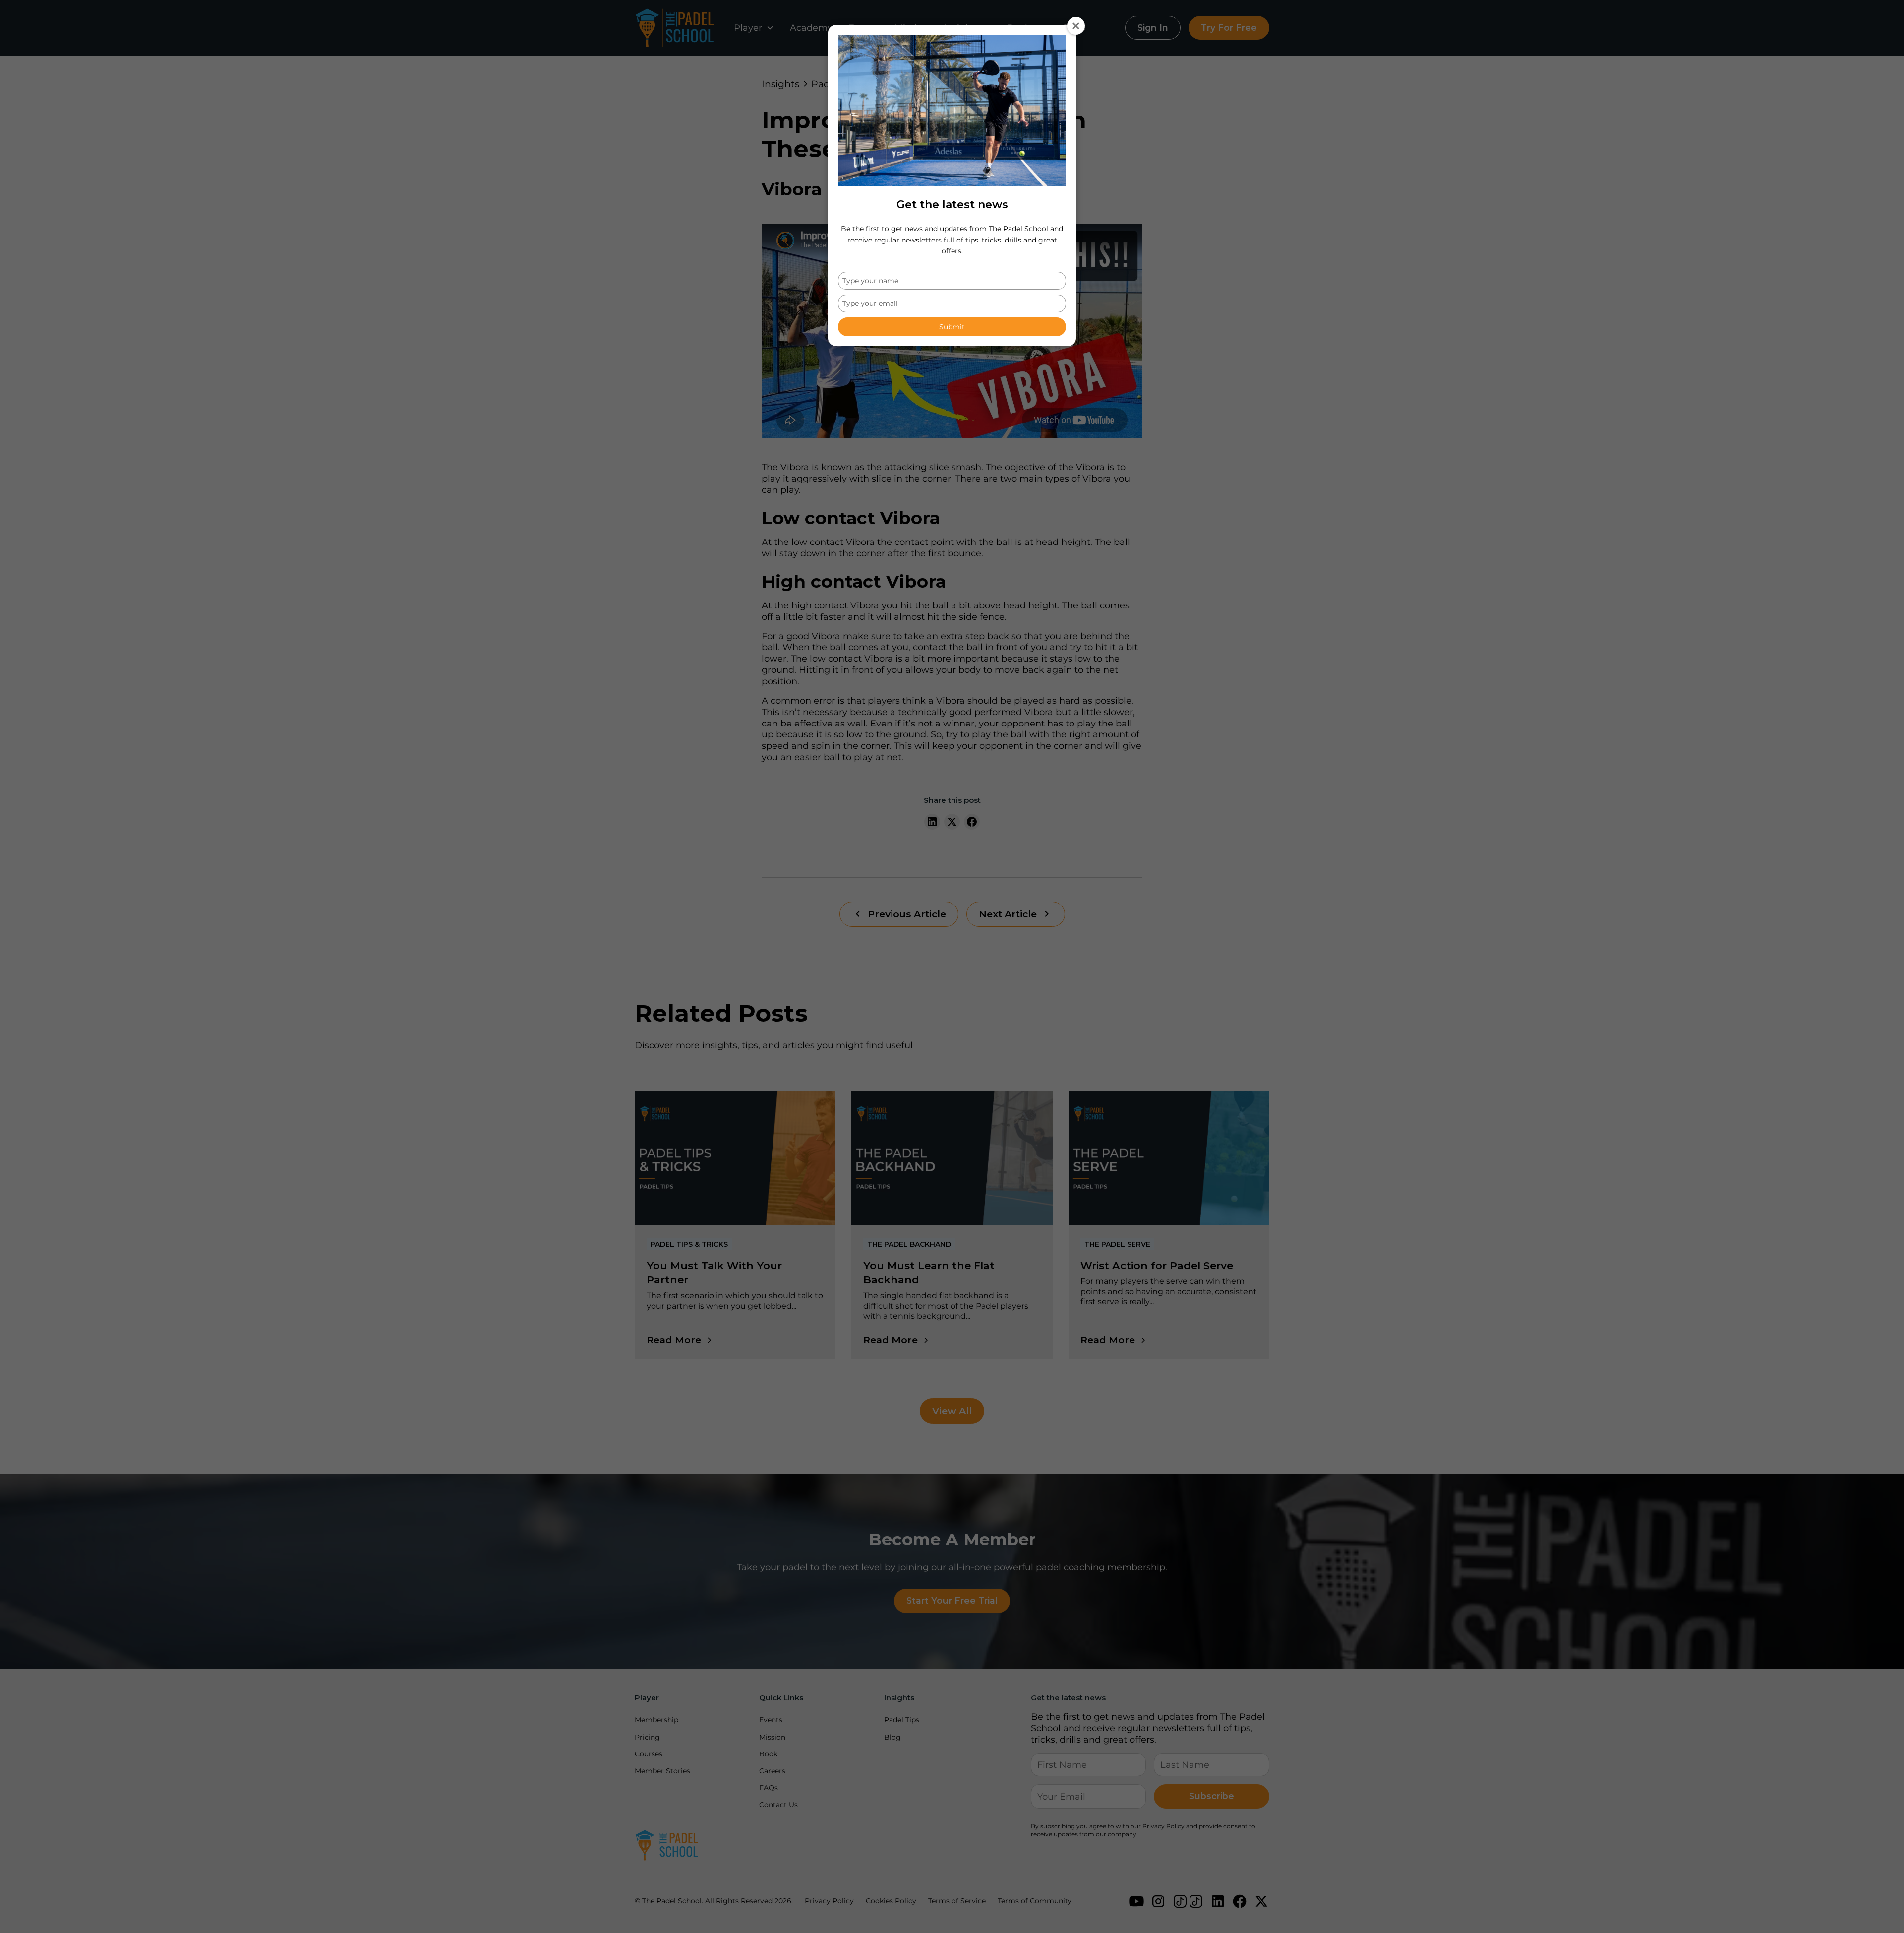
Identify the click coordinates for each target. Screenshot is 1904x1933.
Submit (952, 327)
